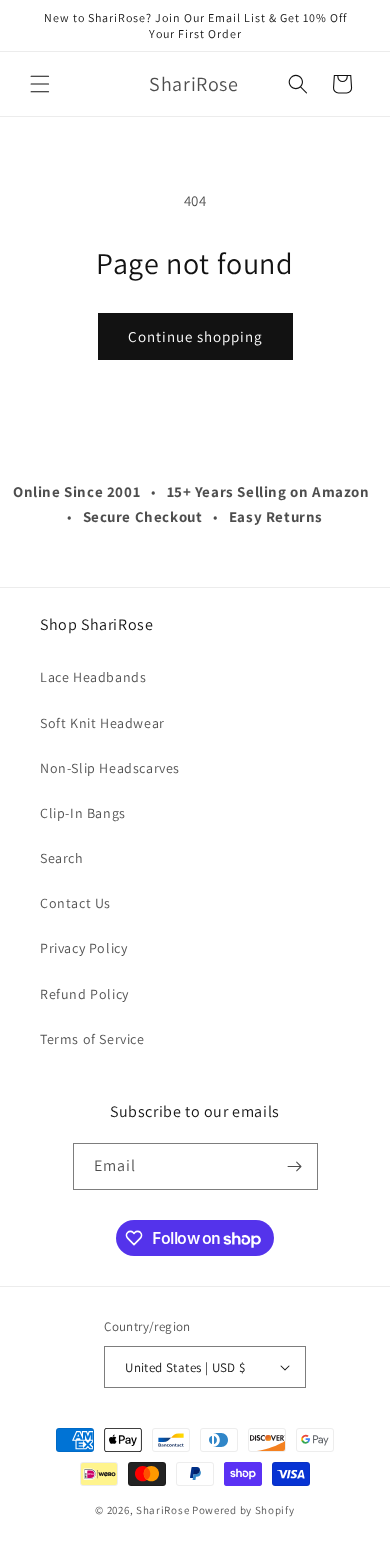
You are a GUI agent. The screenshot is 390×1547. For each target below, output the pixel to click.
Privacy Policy (83, 948)
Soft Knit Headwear (102, 723)
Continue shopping (195, 336)
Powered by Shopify (243, 1510)
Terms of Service (92, 1039)
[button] (40, 84)
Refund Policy (84, 994)
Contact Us (75, 903)
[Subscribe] (295, 1166)
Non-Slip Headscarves (110, 768)
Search (62, 858)
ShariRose (162, 1510)
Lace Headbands (93, 677)
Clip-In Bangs (83, 813)
